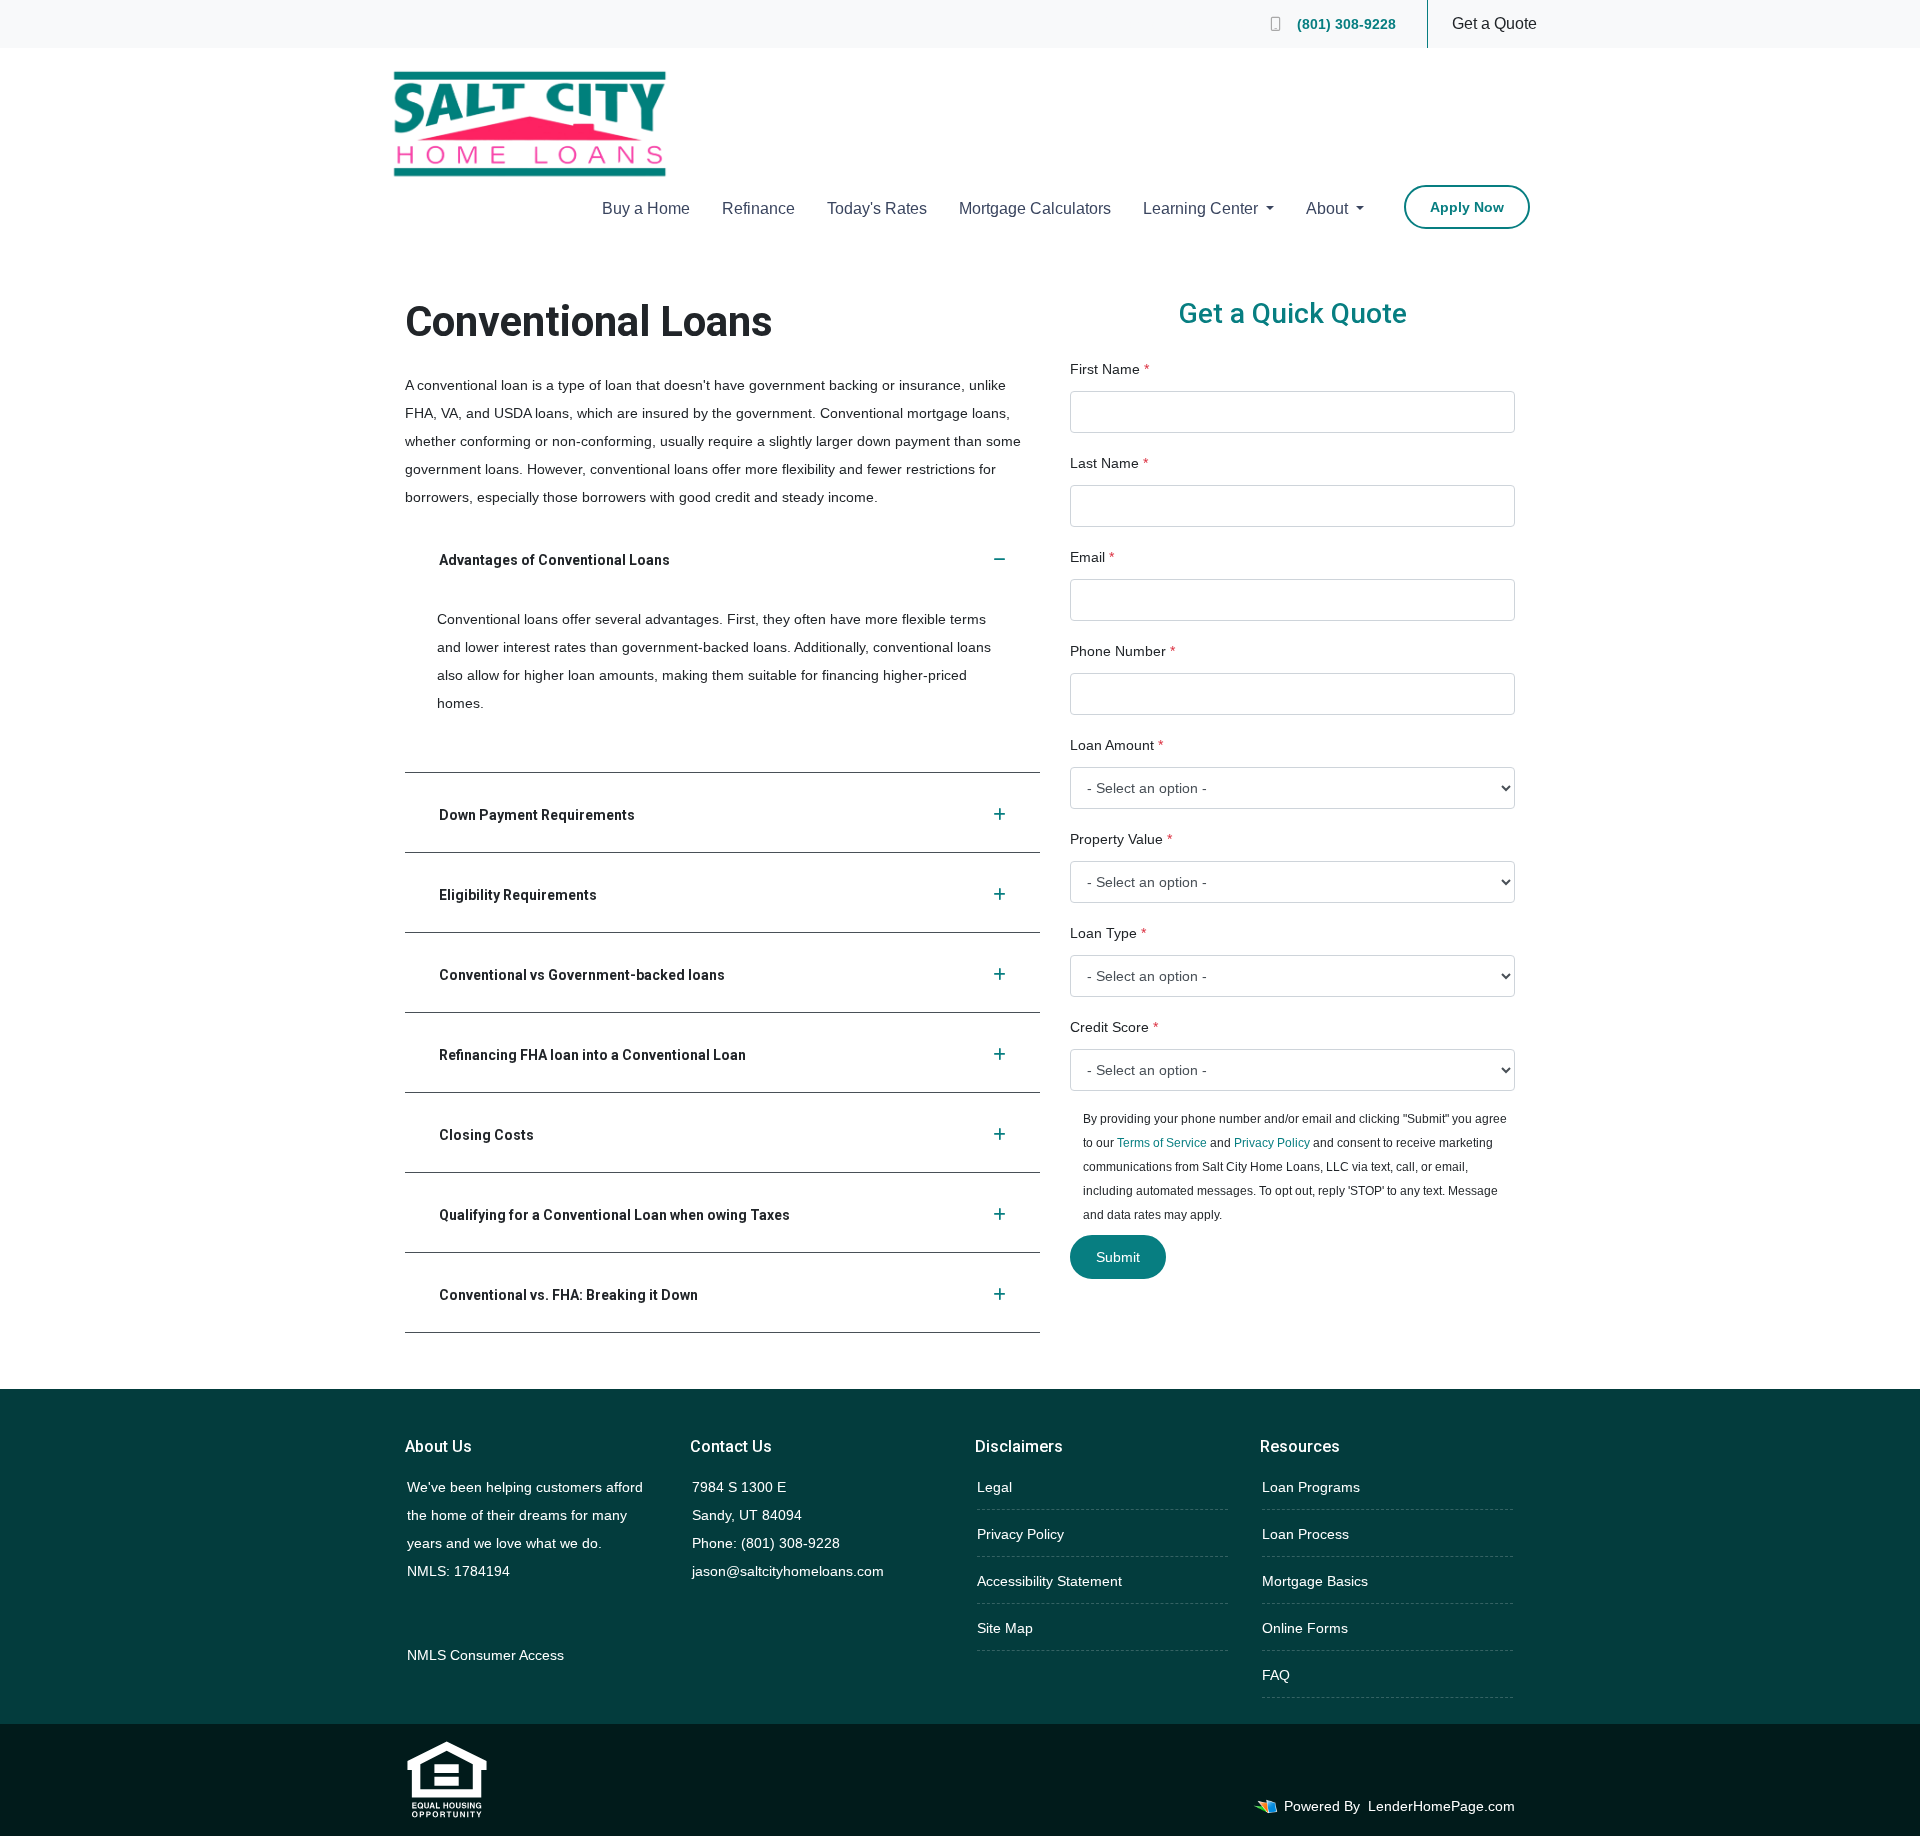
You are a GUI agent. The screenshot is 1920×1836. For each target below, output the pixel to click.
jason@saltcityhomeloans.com (788, 1571)
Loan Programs (1311, 1487)
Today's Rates (877, 208)
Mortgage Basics (1315, 1581)
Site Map (1005, 1628)
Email (1092, 557)
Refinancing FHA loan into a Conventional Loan (592, 1055)
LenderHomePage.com (1441, 1806)
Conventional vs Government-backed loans (582, 975)
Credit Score (1114, 1027)
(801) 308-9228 (1346, 24)
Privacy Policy (1272, 1143)
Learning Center (1202, 208)
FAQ (1276, 1675)
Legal (994, 1487)
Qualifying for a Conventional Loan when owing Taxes (614, 1215)
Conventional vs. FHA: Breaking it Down (568, 1295)
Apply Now (1467, 207)
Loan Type (1108, 933)
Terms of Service (1162, 1143)
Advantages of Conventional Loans (554, 560)
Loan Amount (1116, 745)
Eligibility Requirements (518, 895)
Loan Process (1305, 1534)
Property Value (1121, 839)
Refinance (758, 208)
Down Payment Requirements (537, 815)
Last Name (1109, 463)
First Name (1109, 369)
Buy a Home (646, 208)
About (1329, 208)
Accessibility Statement (1049, 1581)
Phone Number (1122, 651)
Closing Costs (486, 1135)
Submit (1118, 1257)
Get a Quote (1494, 23)
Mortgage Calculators (1035, 208)
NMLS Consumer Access (485, 1655)
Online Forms (1305, 1628)
